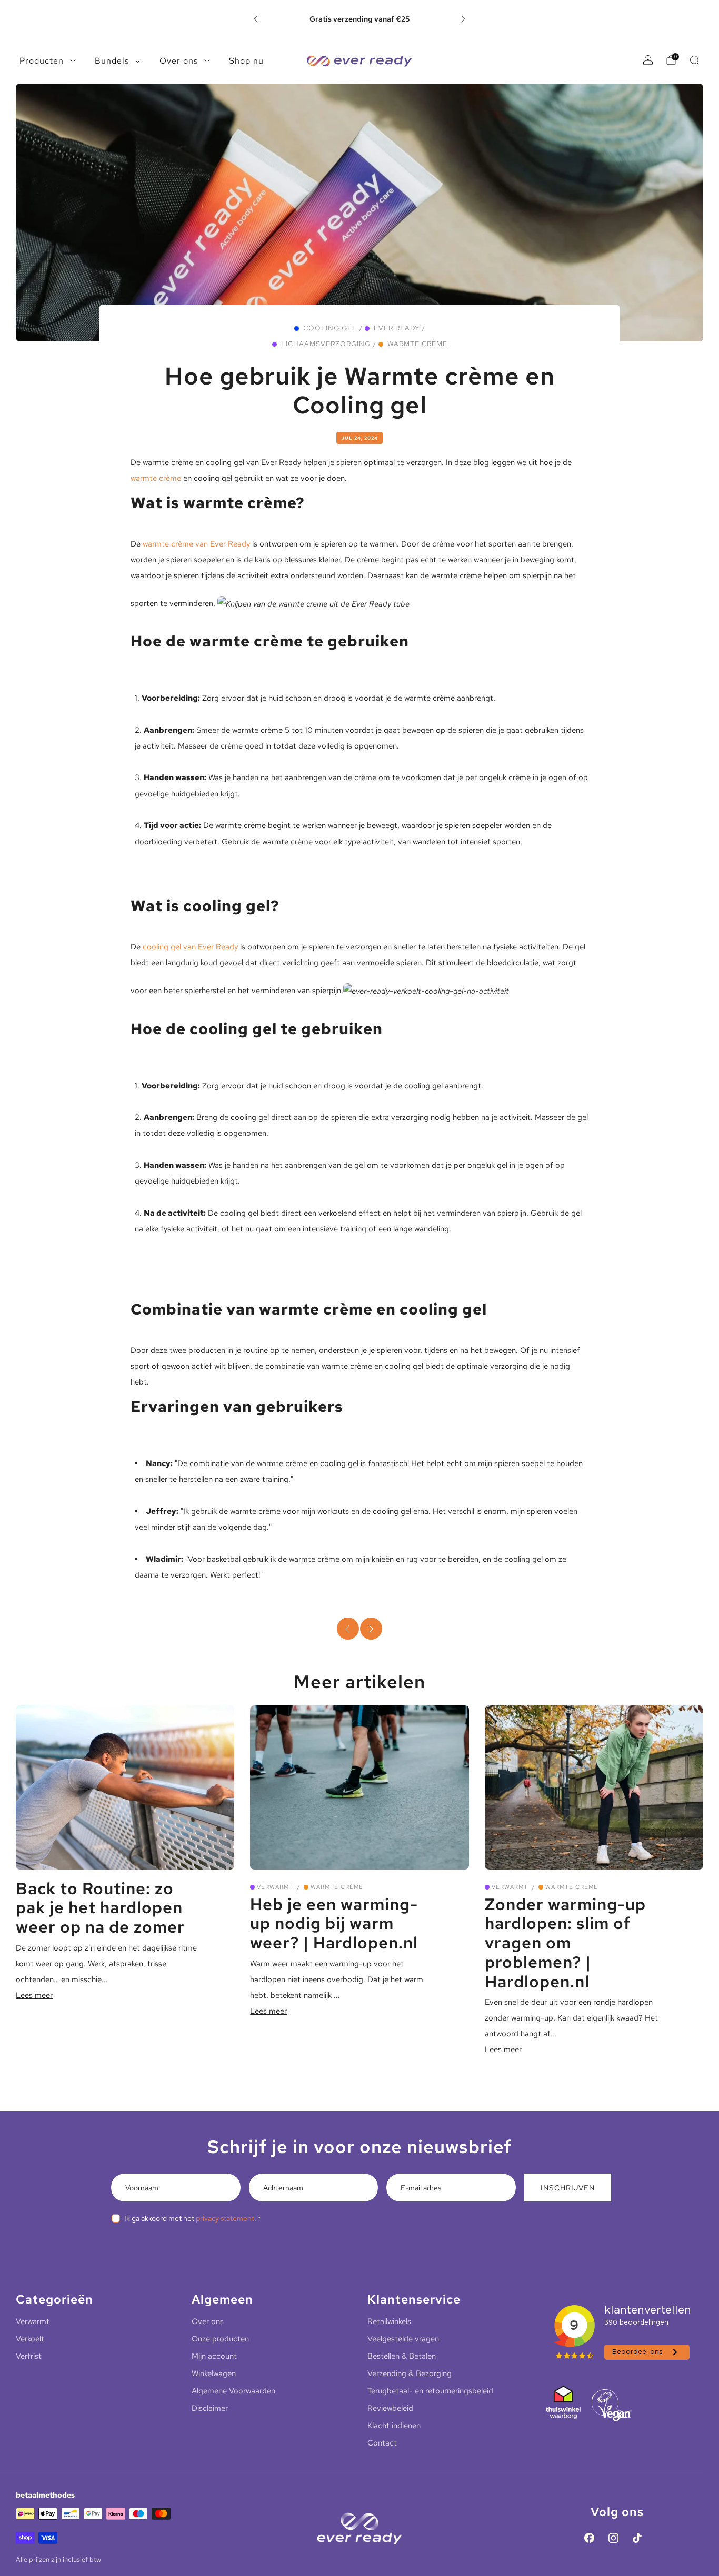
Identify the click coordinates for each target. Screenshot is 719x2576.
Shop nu (246, 61)
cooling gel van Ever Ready (190, 947)
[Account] (648, 60)
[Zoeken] (694, 60)
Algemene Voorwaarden (233, 2391)
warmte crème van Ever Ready (196, 544)
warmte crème (156, 478)
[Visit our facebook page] (590, 2538)
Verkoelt (30, 2339)
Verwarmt (275, 1887)
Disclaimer (210, 2408)
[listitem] (359, 19)
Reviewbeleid (390, 2408)
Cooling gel (330, 328)
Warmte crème (417, 344)
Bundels (112, 61)
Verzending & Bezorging (410, 2373)
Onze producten (220, 2339)
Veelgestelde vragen (403, 2339)
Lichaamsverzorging (326, 344)
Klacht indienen (394, 2426)
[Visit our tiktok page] (637, 2538)
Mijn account (214, 2356)
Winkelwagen (214, 2373)
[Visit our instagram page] (613, 2538)
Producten (42, 61)
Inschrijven (568, 2188)
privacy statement (225, 2218)
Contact (382, 2443)
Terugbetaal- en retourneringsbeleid (430, 2391)
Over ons (179, 61)
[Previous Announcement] (256, 19)
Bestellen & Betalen (402, 2356)
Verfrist (29, 2356)
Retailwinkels (389, 2321)
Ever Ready (397, 328)
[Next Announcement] (463, 19)
